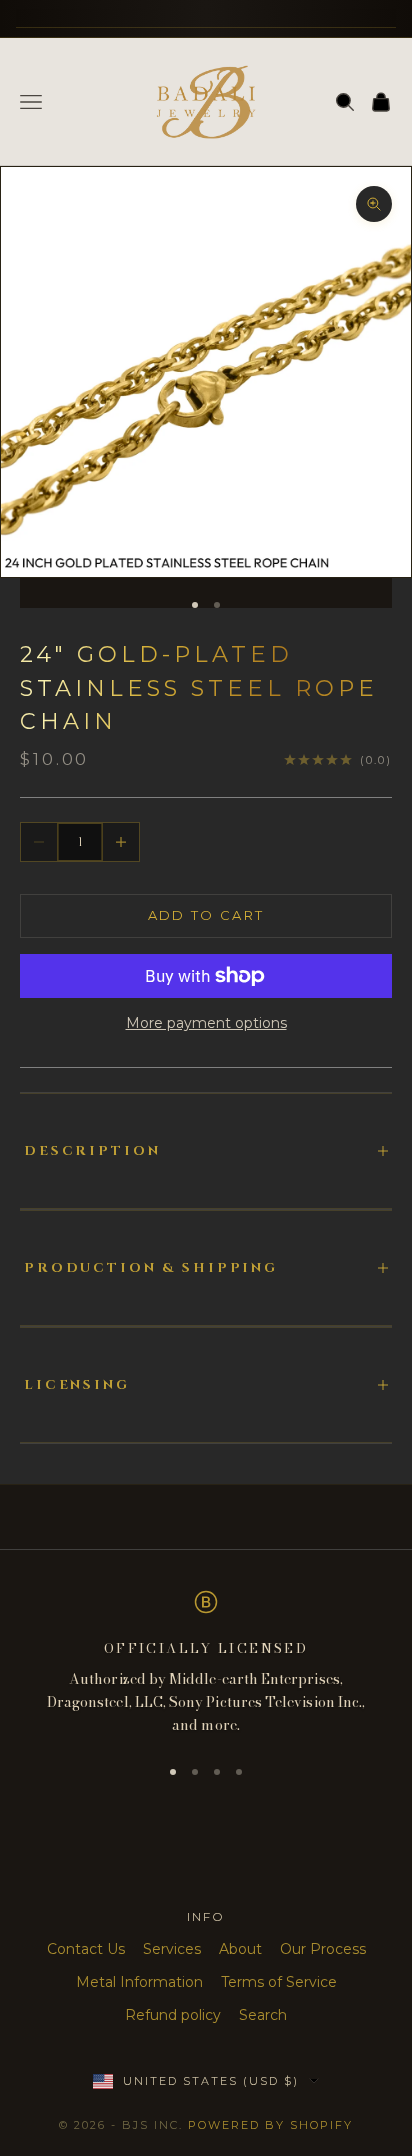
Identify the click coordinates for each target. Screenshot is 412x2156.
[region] (206, 1663)
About (240, 1949)
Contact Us (86, 1949)
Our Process (323, 1949)
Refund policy (173, 2015)
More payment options (206, 1023)
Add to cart (206, 915)
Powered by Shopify (270, 2125)
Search (263, 2015)
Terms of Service (279, 1982)
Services (172, 1949)
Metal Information (139, 1982)
